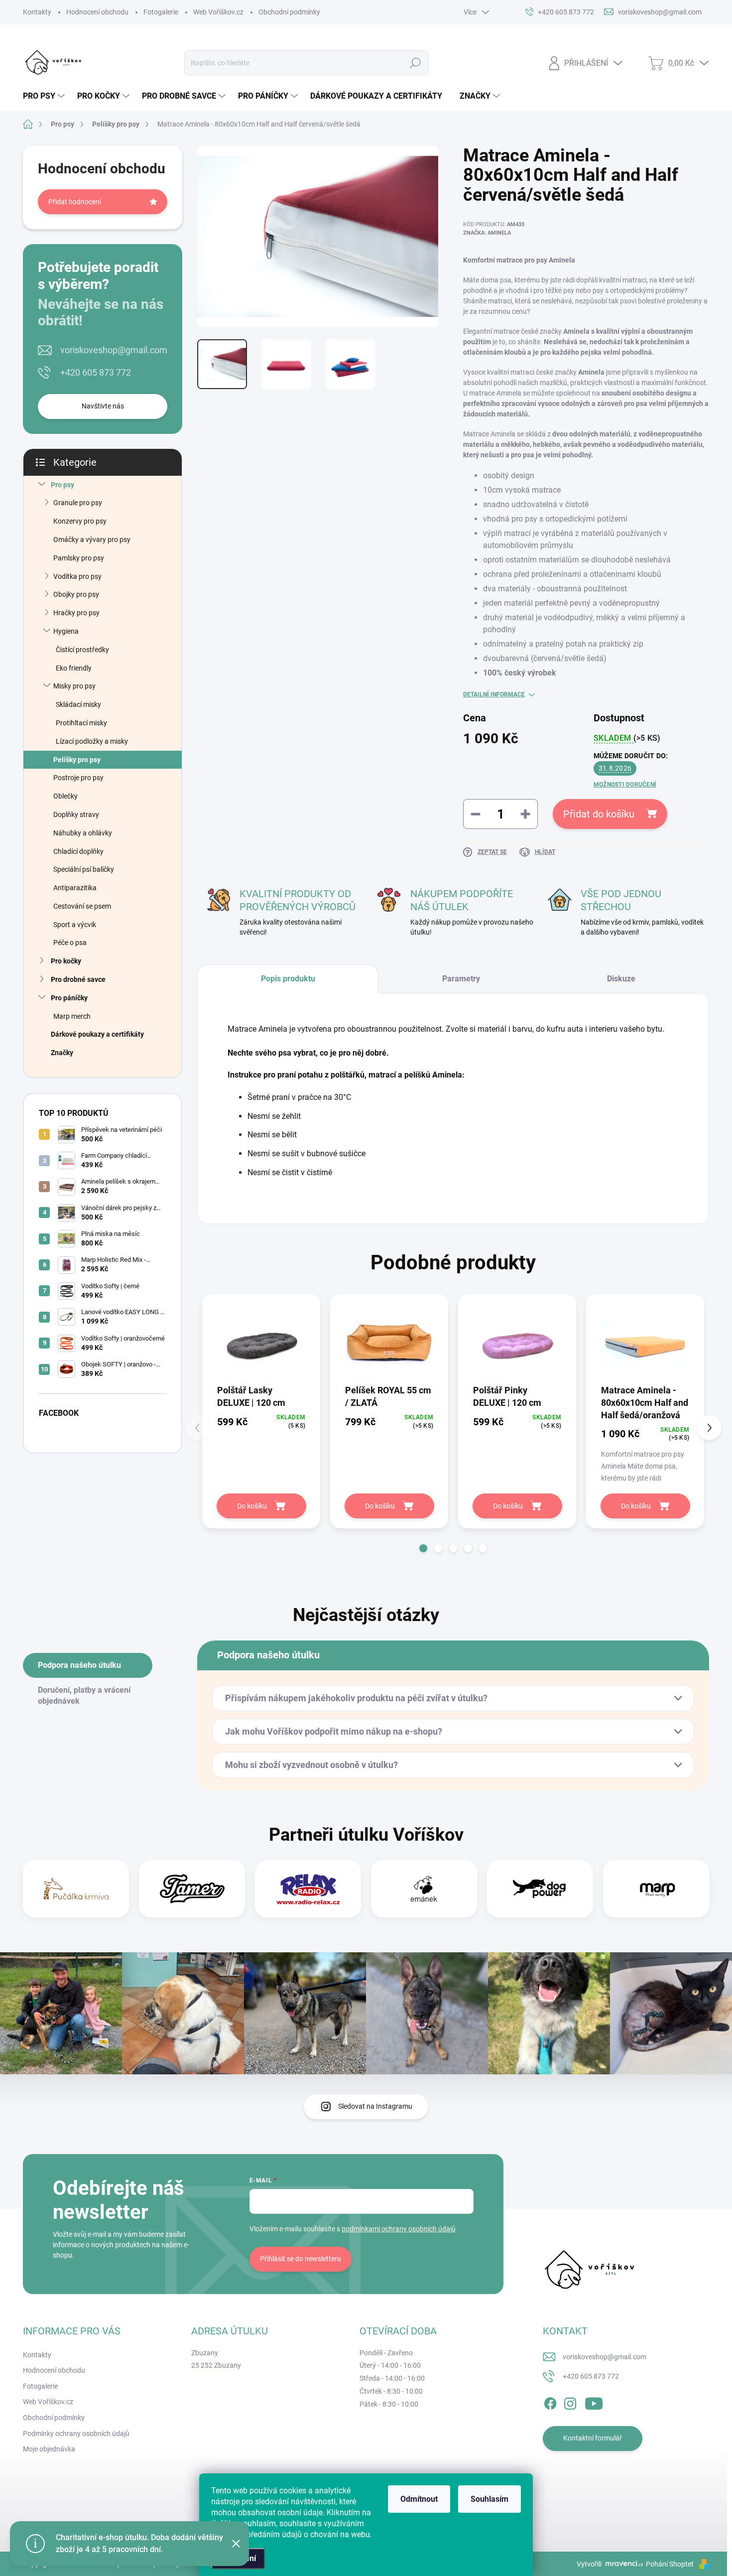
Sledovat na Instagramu (375, 2106)
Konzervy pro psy (80, 521)
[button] (423, 1548)
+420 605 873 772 (96, 372)
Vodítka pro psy (77, 576)
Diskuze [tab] (621, 979)
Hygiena (66, 631)
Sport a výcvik (75, 925)
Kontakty (37, 12)
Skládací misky (78, 704)
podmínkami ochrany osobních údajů (399, 2229)
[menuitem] (45, 96)
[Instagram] (570, 2402)
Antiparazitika (75, 888)
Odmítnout (419, 2499)
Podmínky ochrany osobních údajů (76, 2434)
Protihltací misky (81, 723)
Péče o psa (70, 943)
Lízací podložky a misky (92, 741)
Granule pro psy (78, 503)
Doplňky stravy (76, 814)
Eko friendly (74, 668)
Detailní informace (494, 694)
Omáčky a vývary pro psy (92, 540)
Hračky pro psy (76, 613)
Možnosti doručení (625, 785)
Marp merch (72, 1016)
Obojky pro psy (76, 594)
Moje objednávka (49, 2449)
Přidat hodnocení (75, 202)
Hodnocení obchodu (97, 12)
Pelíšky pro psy (77, 760)
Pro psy (62, 485)
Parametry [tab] (461, 979)
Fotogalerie (161, 12)
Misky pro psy (74, 686)
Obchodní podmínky (289, 12)
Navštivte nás (103, 406)
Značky (62, 1053)
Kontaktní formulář (593, 2438)
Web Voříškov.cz (218, 12)
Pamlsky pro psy (79, 558)
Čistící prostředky (82, 650)
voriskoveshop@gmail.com (114, 350)
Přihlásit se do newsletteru (301, 2259)
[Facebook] (550, 2402)
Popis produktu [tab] (288, 979)
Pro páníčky (69, 998)
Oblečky (65, 796)
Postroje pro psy (78, 778)
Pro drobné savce (78, 979)
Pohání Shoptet (671, 2564)
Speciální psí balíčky (84, 869)
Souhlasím (489, 2499)
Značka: (487, 233)
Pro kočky (66, 961)
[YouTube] (594, 2402)
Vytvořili (589, 2564)
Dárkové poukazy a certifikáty (97, 1034)
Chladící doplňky (78, 851)
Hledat (416, 63)
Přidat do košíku (599, 814)
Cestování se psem (82, 906)
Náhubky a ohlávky (83, 833)
